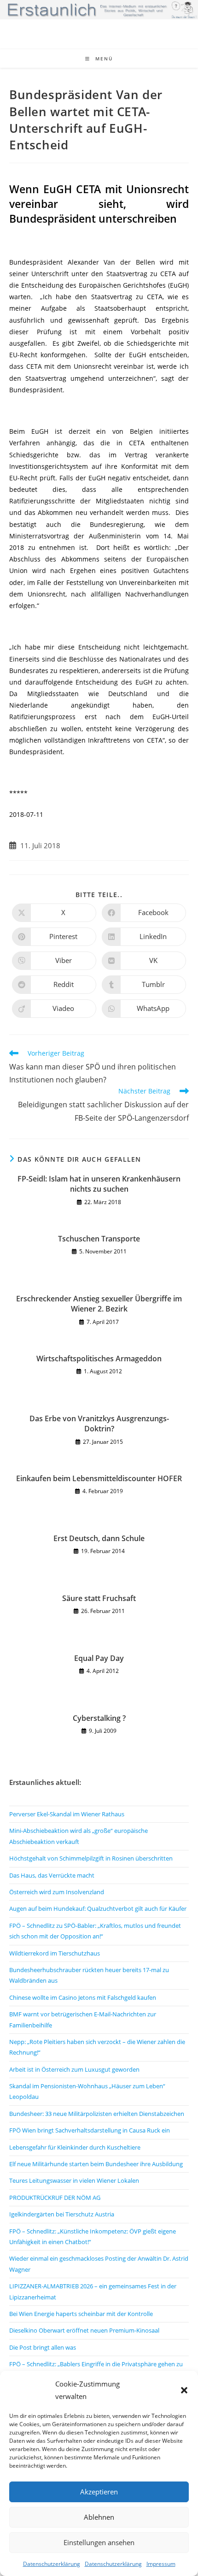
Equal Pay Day (99, 1658)
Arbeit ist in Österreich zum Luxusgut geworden (74, 2069)
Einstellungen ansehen (99, 2542)
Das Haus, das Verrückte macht (52, 1875)
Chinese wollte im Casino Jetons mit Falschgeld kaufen (83, 1997)
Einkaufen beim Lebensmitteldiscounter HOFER (99, 1478)
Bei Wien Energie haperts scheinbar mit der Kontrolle (81, 2314)
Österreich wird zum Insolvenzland (57, 1892)
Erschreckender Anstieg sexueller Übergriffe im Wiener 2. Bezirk (99, 1304)
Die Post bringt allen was (43, 2347)
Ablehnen (99, 2517)
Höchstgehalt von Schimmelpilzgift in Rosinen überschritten (91, 1858)
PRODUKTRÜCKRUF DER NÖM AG (55, 2198)
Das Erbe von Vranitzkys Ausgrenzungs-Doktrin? (99, 1424)
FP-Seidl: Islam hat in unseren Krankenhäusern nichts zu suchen (99, 1184)
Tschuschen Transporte (99, 1239)
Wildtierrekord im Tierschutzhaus (55, 1953)
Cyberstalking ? (99, 1718)
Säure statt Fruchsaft (99, 1598)
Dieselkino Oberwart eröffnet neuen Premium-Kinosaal (84, 2330)
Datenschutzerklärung (52, 2564)
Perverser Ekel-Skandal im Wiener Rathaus (67, 1814)
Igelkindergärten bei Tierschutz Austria (62, 2214)
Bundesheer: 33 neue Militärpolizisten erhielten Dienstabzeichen (97, 2114)
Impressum (161, 2564)
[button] (184, 2390)
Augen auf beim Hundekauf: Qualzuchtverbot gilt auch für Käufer (98, 1908)
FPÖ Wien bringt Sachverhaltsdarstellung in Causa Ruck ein (90, 2130)
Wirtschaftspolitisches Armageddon (99, 1359)
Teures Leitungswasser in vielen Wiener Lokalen (74, 2180)
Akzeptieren (99, 2492)
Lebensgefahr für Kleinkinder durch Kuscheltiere (75, 2147)
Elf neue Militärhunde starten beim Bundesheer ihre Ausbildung (96, 2164)
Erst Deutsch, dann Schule (99, 1538)
